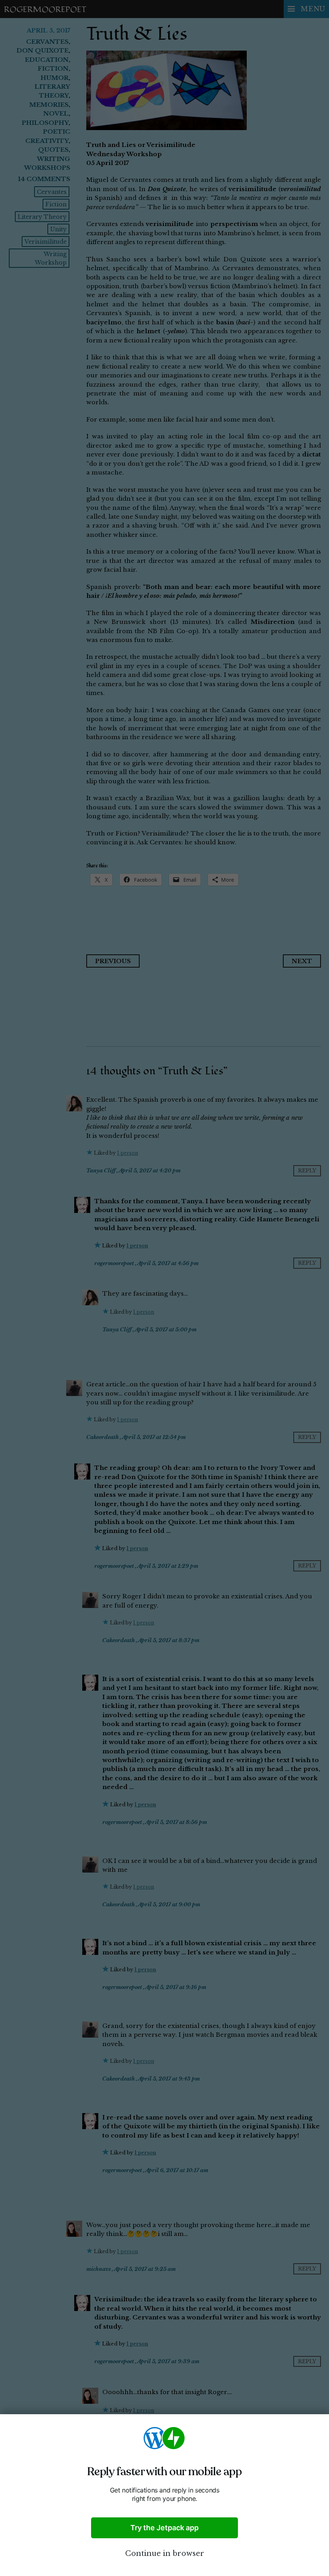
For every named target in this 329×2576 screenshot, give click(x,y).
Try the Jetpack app (164, 2528)
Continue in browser (165, 2554)
